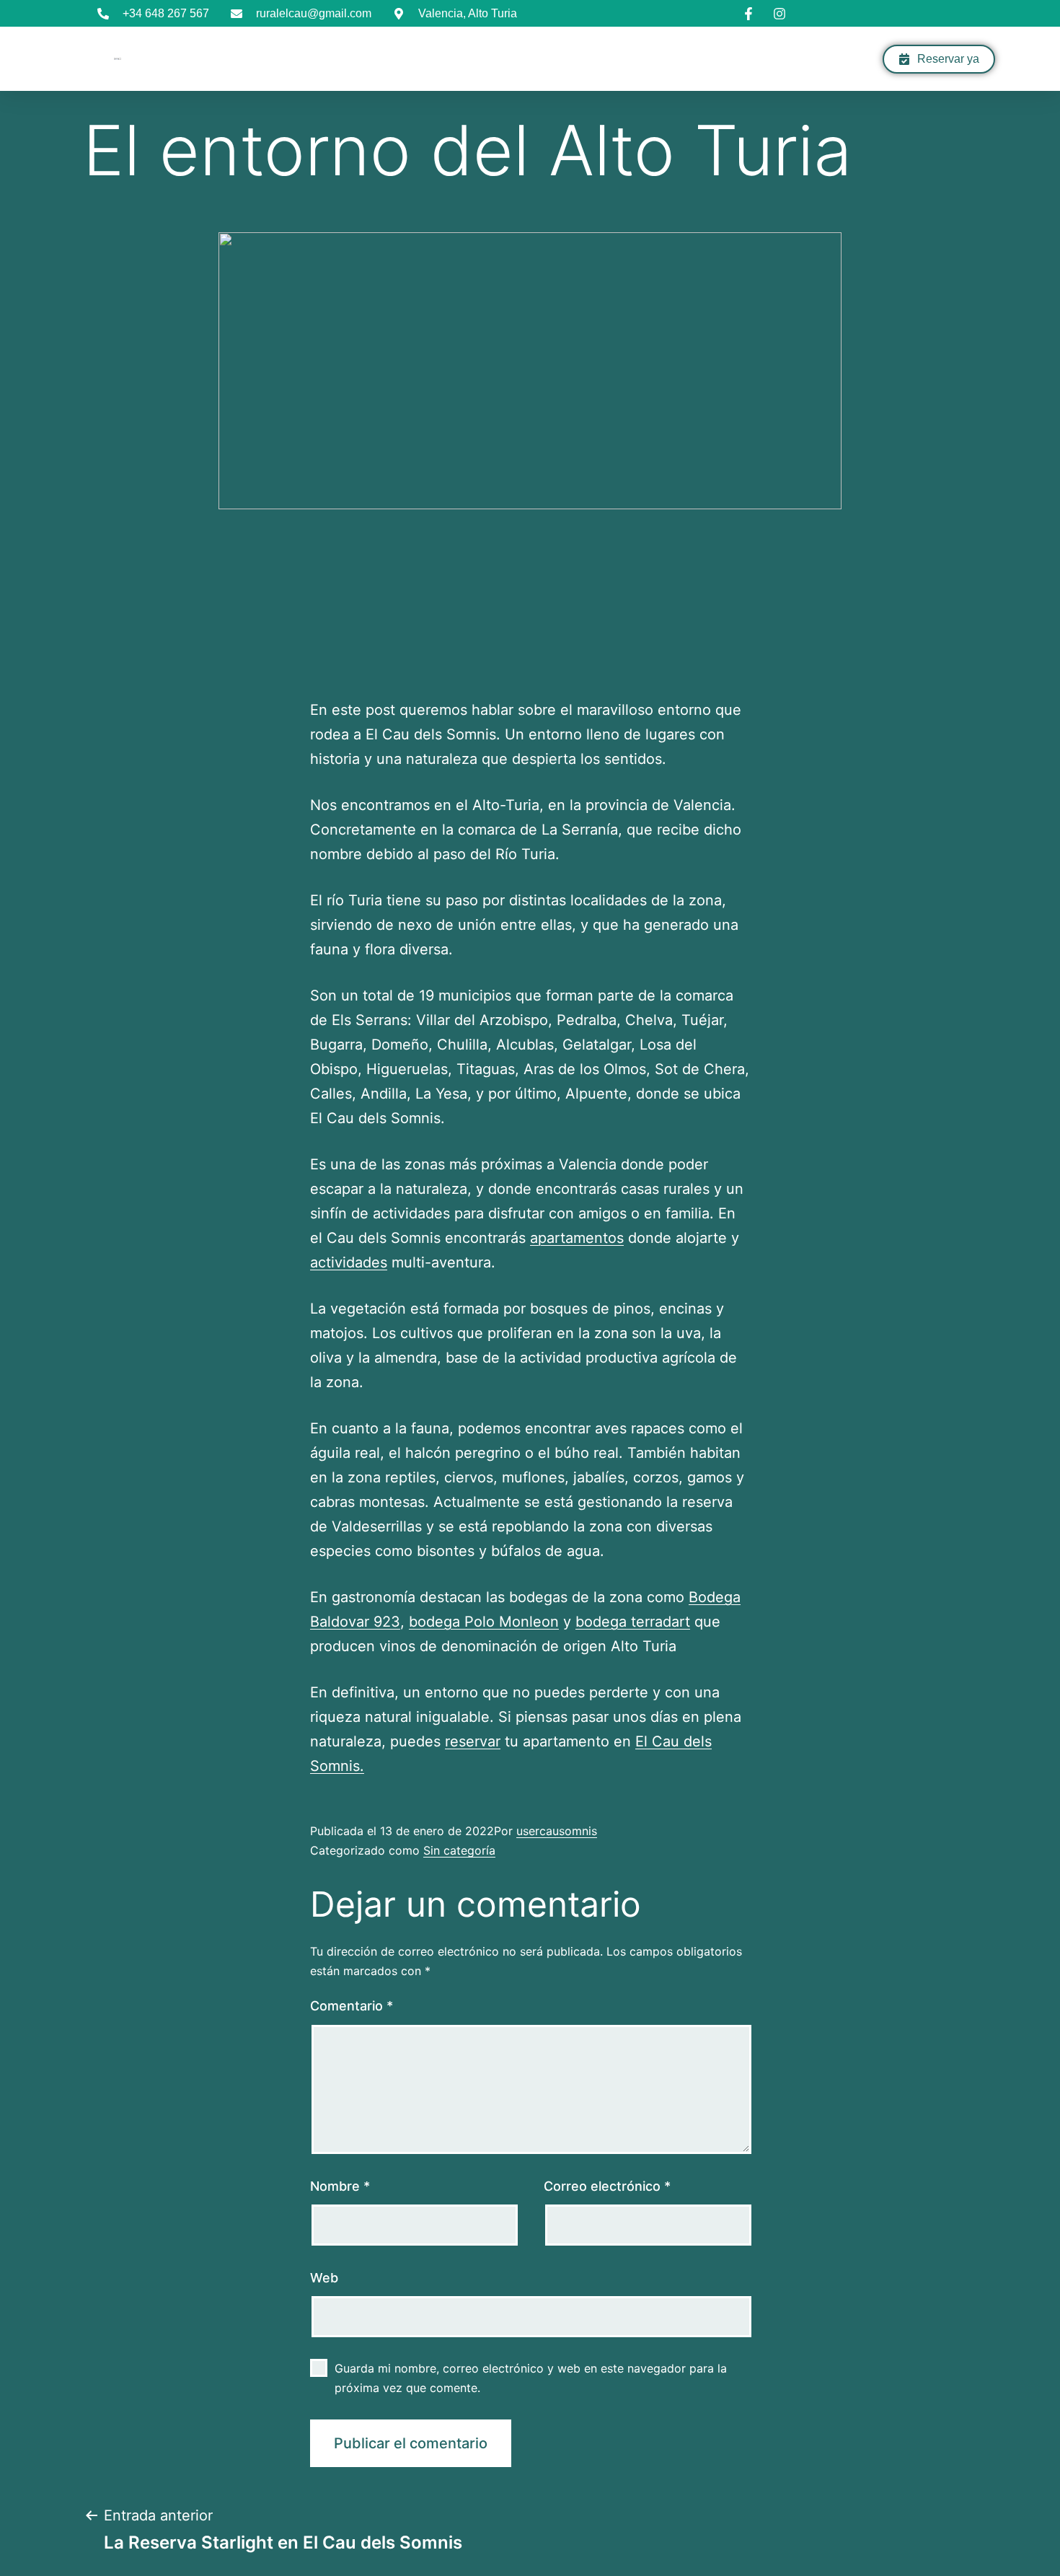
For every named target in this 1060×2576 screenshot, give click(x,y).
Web (324, 2278)
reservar (473, 1741)
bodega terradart (633, 1622)
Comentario (352, 2006)
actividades (349, 1262)
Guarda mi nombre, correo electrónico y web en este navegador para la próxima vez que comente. (531, 2378)
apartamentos (577, 1238)
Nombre (340, 2186)
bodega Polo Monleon (484, 1622)
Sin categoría (459, 1850)
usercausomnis (557, 1831)
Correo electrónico (607, 2186)
